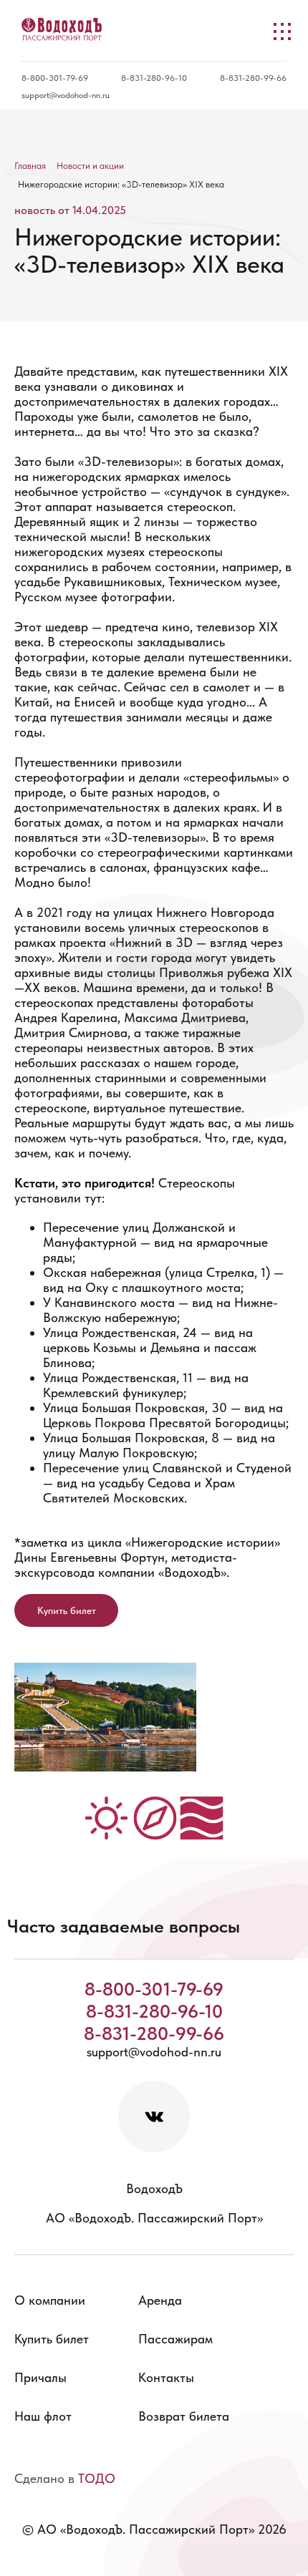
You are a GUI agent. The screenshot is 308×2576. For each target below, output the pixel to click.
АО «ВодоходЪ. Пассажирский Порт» (154, 2218)
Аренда (160, 2300)
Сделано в (65, 2478)
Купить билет (67, 1610)
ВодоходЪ (154, 2188)
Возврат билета (184, 2416)
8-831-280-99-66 (253, 78)
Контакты (166, 2377)
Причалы (40, 2377)
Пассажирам (175, 2339)
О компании (50, 2300)
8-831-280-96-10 (154, 78)
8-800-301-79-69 (55, 78)
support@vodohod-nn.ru (66, 95)
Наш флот (43, 2416)
